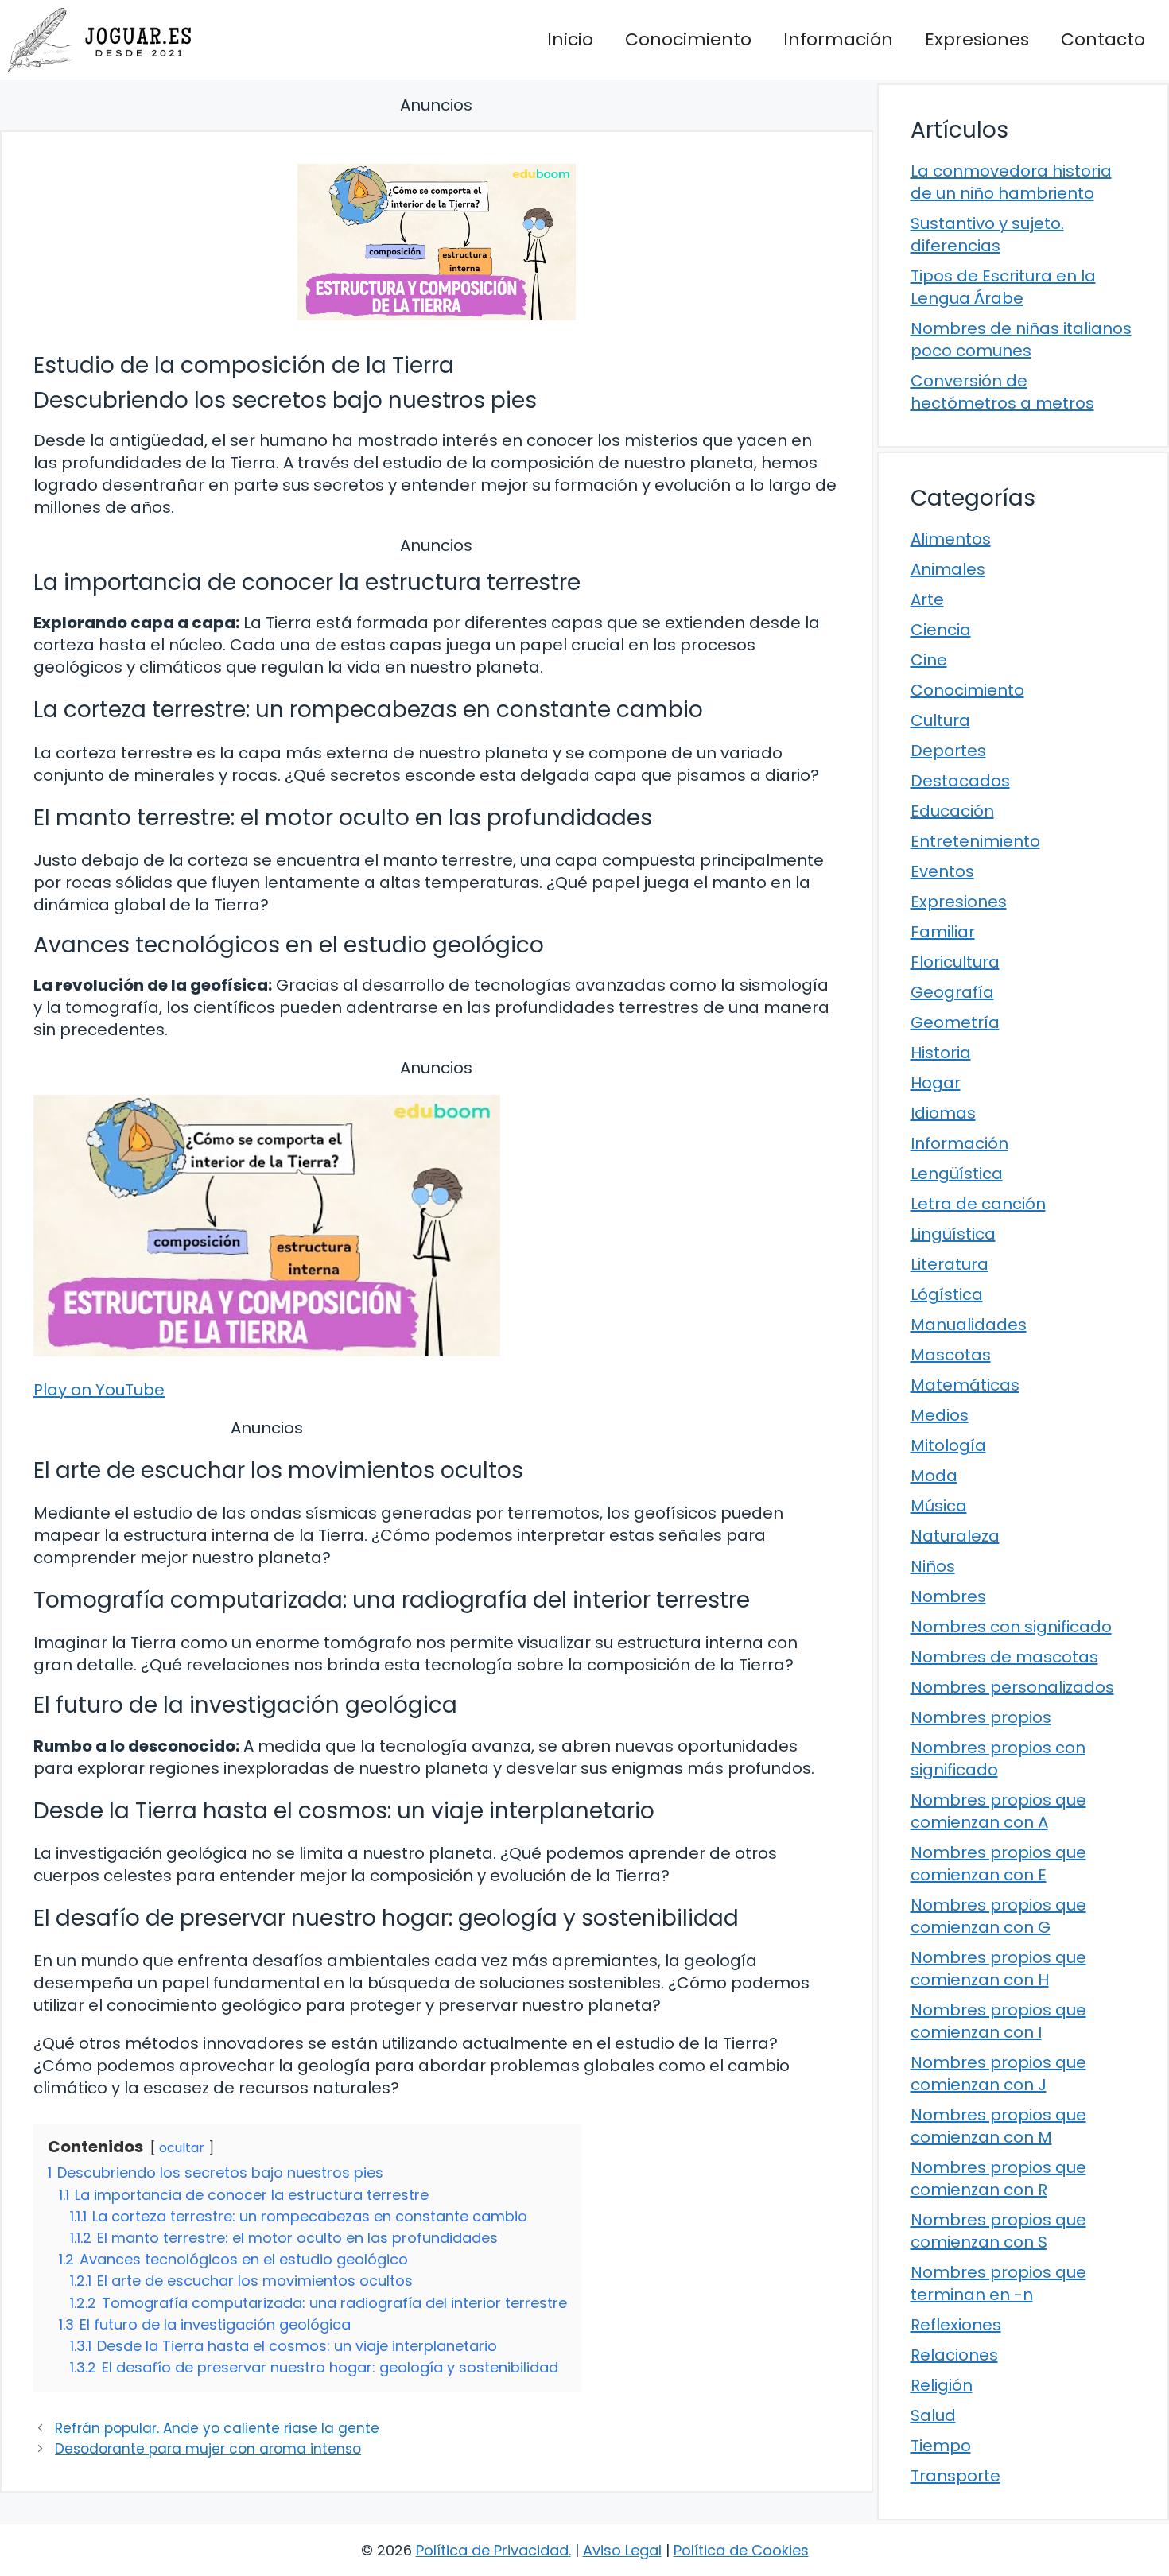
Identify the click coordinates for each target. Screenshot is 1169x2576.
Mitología (948, 1445)
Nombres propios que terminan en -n (998, 2283)
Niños (933, 1566)
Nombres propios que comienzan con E (998, 1864)
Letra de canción (978, 1204)
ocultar (182, 2148)
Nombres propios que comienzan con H (998, 1969)
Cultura (940, 720)
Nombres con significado (1011, 1627)
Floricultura (955, 962)
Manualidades (969, 1325)
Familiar (943, 932)
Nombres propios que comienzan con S (998, 2231)
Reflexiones (956, 2325)
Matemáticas (965, 1385)
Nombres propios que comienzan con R (998, 2178)
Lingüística (953, 1234)
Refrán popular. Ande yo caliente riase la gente (217, 2428)
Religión (942, 2385)
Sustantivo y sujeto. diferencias (987, 235)
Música (939, 1506)
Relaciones (954, 2355)
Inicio (570, 39)
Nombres (948, 1596)
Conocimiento (688, 39)
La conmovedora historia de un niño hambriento (1011, 182)
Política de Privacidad (492, 2550)
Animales (948, 569)
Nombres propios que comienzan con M (998, 2126)
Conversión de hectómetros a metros (1002, 392)
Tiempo (941, 2446)
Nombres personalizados (1012, 1687)
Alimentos (951, 539)
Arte (927, 599)
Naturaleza (955, 1536)
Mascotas (951, 1355)
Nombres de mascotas (1004, 1657)
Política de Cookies (741, 2550)
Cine (929, 660)
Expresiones (977, 39)
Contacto (1103, 39)
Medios (940, 1415)
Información (838, 39)
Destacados (960, 781)
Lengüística (957, 1174)
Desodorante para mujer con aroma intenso (208, 2449)
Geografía (952, 992)
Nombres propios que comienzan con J (998, 2074)
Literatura (950, 1264)
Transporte (955, 2476)
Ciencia (941, 630)
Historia (941, 1053)
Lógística (947, 1294)
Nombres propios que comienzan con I (998, 2021)
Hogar (936, 1083)
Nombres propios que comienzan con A (998, 1811)
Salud (933, 2415)
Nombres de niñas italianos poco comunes (1021, 339)
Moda (934, 1476)
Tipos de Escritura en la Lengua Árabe (1003, 287)
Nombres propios (981, 1717)
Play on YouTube (99, 1390)
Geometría (955, 1022)
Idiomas (943, 1113)
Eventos (942, 871)
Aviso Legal (622, 2550)
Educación (952, 811)
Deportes (948, 751)
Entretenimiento (975, 841)
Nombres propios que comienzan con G (998, 1916)
